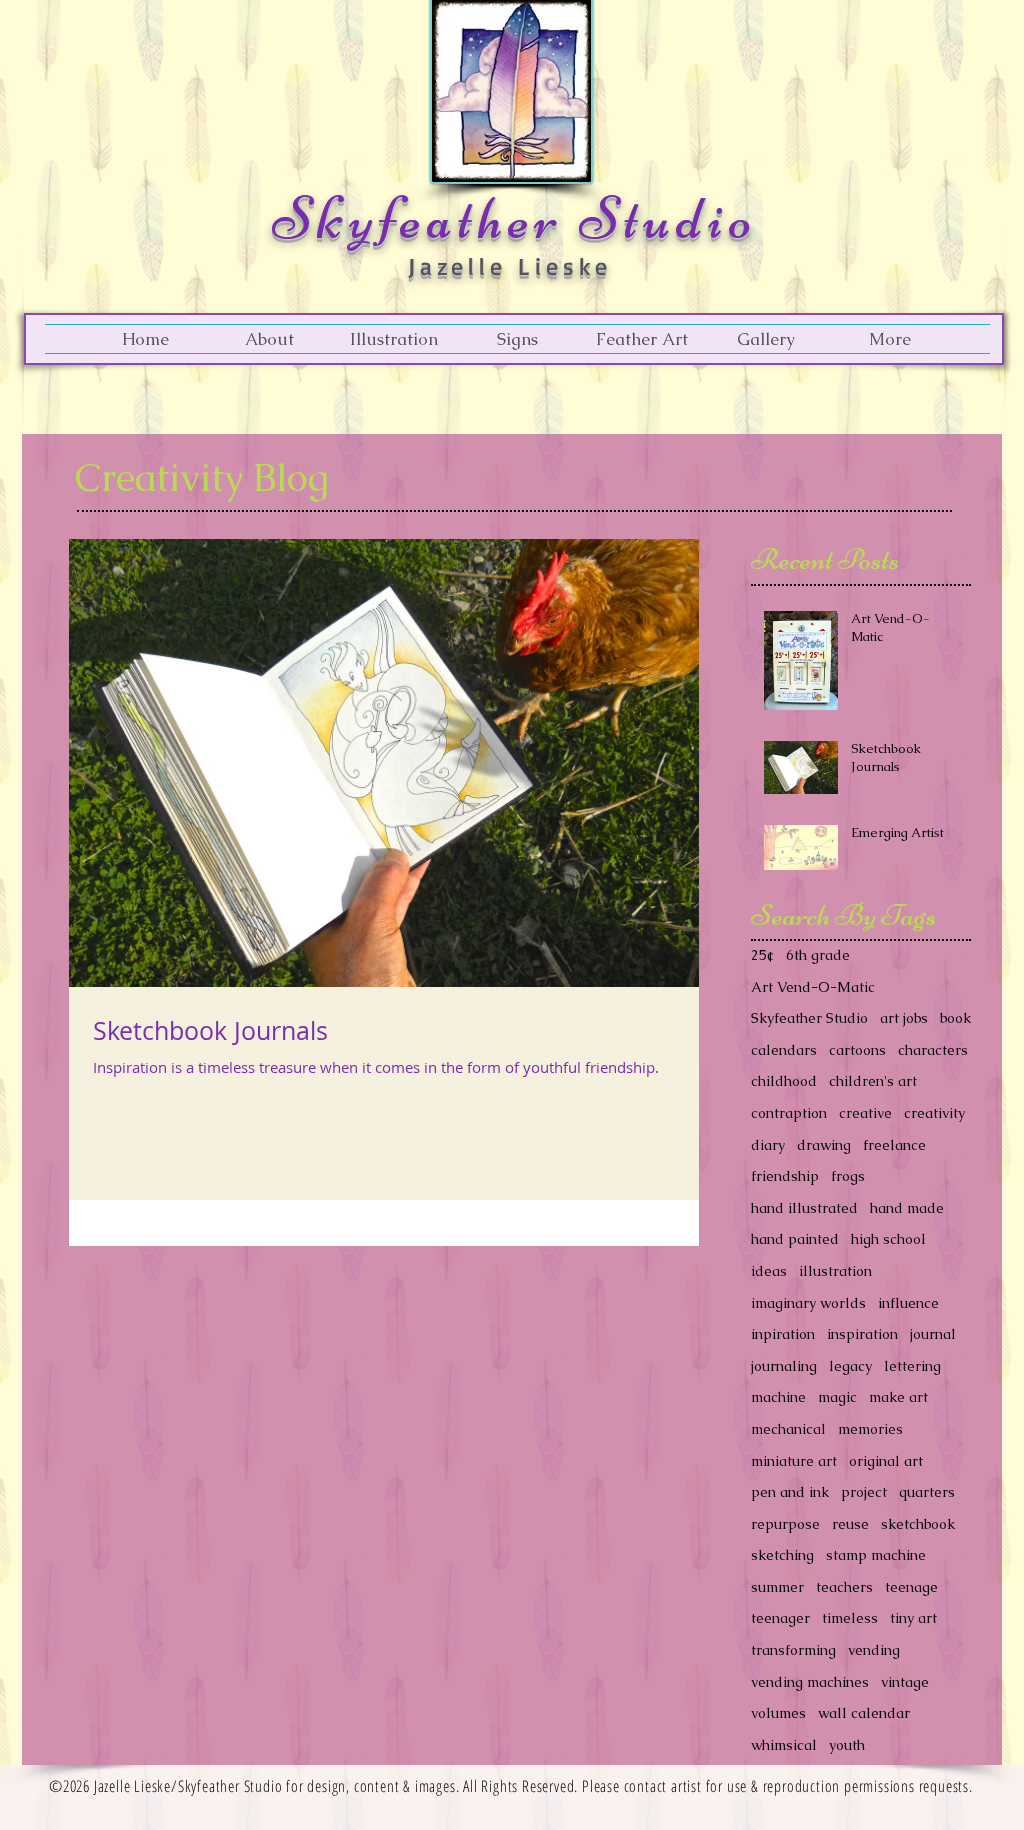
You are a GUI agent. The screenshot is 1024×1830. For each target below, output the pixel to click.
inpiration (783, 1334)
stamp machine (876, 1555)
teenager (780, 1618)
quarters (927, 1492)
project (864, 1492)
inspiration (862, 1334)
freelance (894, 1145)
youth (847, 1745)
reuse (850, 1524)
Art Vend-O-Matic (813, 987)
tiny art (913, 1618)
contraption (789, 1113)
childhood (784, 1081)
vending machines (810, 1682)
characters (933, 1050)
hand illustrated (804, 1208)
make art (898, 1397)
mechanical (788, 1429)
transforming (793, 1650)
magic (837, 1397)
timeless (850, 1618)
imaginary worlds (808, 1303)
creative (865, 1113)
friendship (785, 1176)
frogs (848, 1176)
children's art (873, 1081)
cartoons (857, 1050)
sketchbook (918, 1524)
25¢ (762, 955)
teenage (911, 1587)
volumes (778, 1713)
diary (768, 1145)
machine (778, 1397)
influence (908, 1303)
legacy (850, 1366)
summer (777, 1587)
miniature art (794, 1461)
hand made (907, 1208)
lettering (912, 1366)
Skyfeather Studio (809, 1018)
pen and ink (790, 1492)
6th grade (818, 955)
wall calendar (864, 1713)
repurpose (785, 1524)
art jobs (904, 1018)
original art (886, 1461)
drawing (824, 1145)
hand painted (795, 1239)
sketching (782, 1555)
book (955, 1018)
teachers (844, 1587)
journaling (784, 1366)
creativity (934, 1113)
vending (874, 1650)
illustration (835, 1271)
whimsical (784, 1745)
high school (888, 1239)
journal (933, 1334)
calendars (784, 1050)
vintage (905, 1682)
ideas (769, 1271)
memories (870, 1429)
